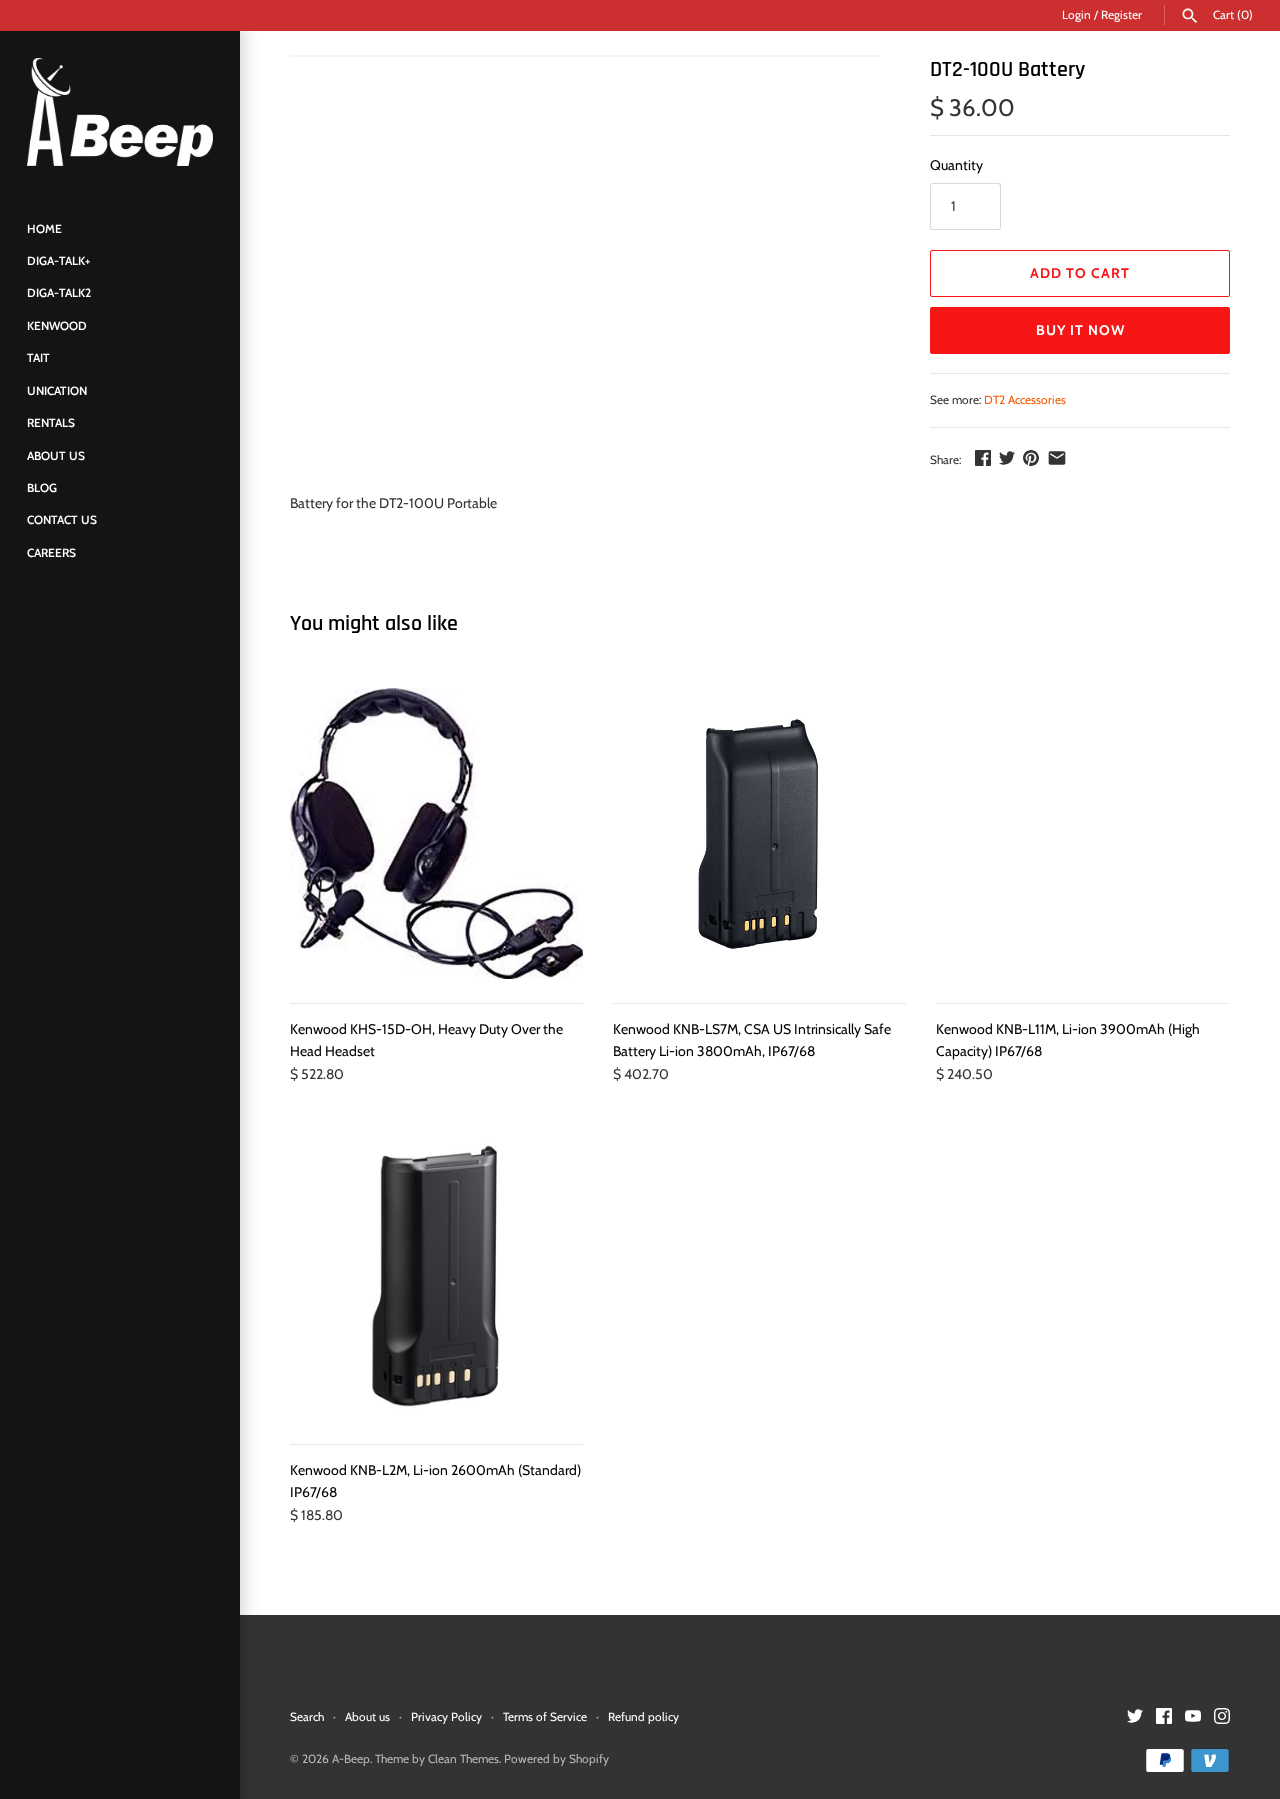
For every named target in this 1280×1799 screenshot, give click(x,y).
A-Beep (351, 1759)
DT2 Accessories (1025, 400)
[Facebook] (1164, 1717)
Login (1076, 15)
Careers (51, 553)
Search (307, 1717)
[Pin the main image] (1031, 458)
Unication (57, 391)
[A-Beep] (120, 112)
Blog (42, 488)
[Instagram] (1222, 1717)
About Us (56, 456)
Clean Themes (463, 1759)
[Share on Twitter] (1007, 458)
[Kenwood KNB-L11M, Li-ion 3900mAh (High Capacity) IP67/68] (1082, 834)
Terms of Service (545, 1717)
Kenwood (57, 326)
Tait (38, 359)
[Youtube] (1193, 1717)
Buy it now (1080, 330)
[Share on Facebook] (983, 458)
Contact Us (62, 521)
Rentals (51, 424)
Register (1121, 15)
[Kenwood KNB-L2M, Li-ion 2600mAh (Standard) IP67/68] (436, 1275)
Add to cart (1080, 273)
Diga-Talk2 (59, 294)
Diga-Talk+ (58, 262)
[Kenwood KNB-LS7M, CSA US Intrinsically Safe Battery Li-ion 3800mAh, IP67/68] (759, 834)
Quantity (956, 165)
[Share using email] (1057, 458)
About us (367, 1717)
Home (44, 229)
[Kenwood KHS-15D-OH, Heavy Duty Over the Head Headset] (436, 834)
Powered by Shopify (556, 1759)
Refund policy (643, 1717)
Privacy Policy (446, 1717)
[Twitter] (1135, 1717)
